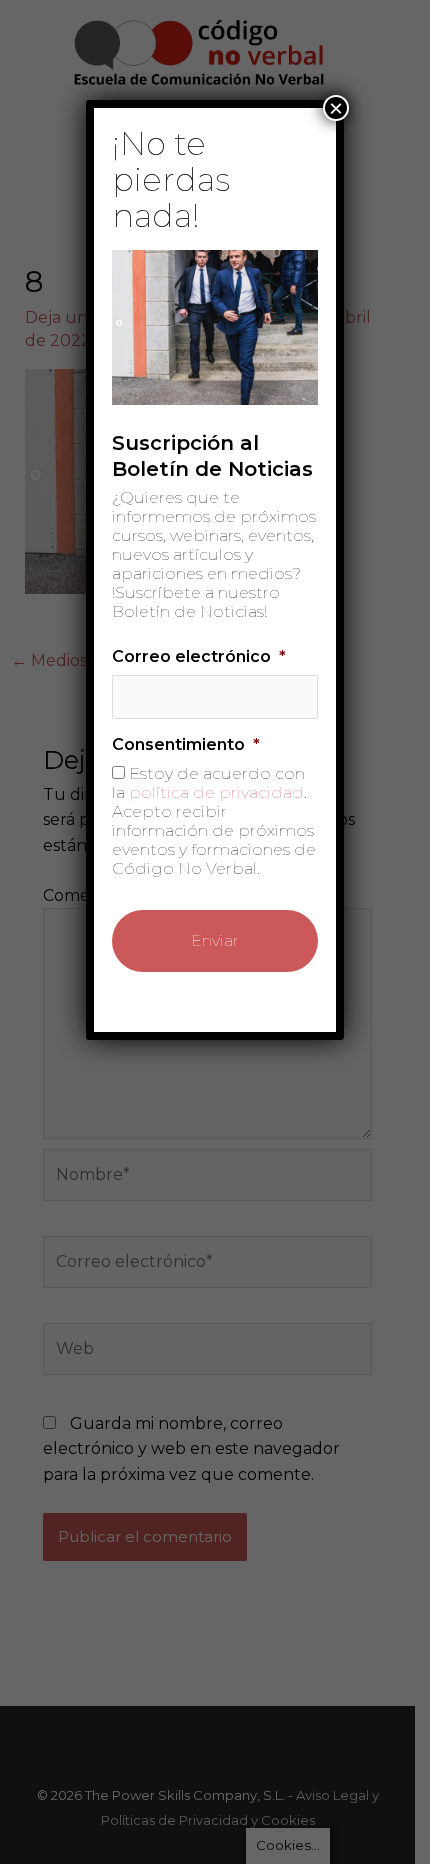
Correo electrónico (199, 656)
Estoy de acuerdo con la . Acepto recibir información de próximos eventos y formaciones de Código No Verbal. (214, 821)
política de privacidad (216, 792)
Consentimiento (186, 744)
